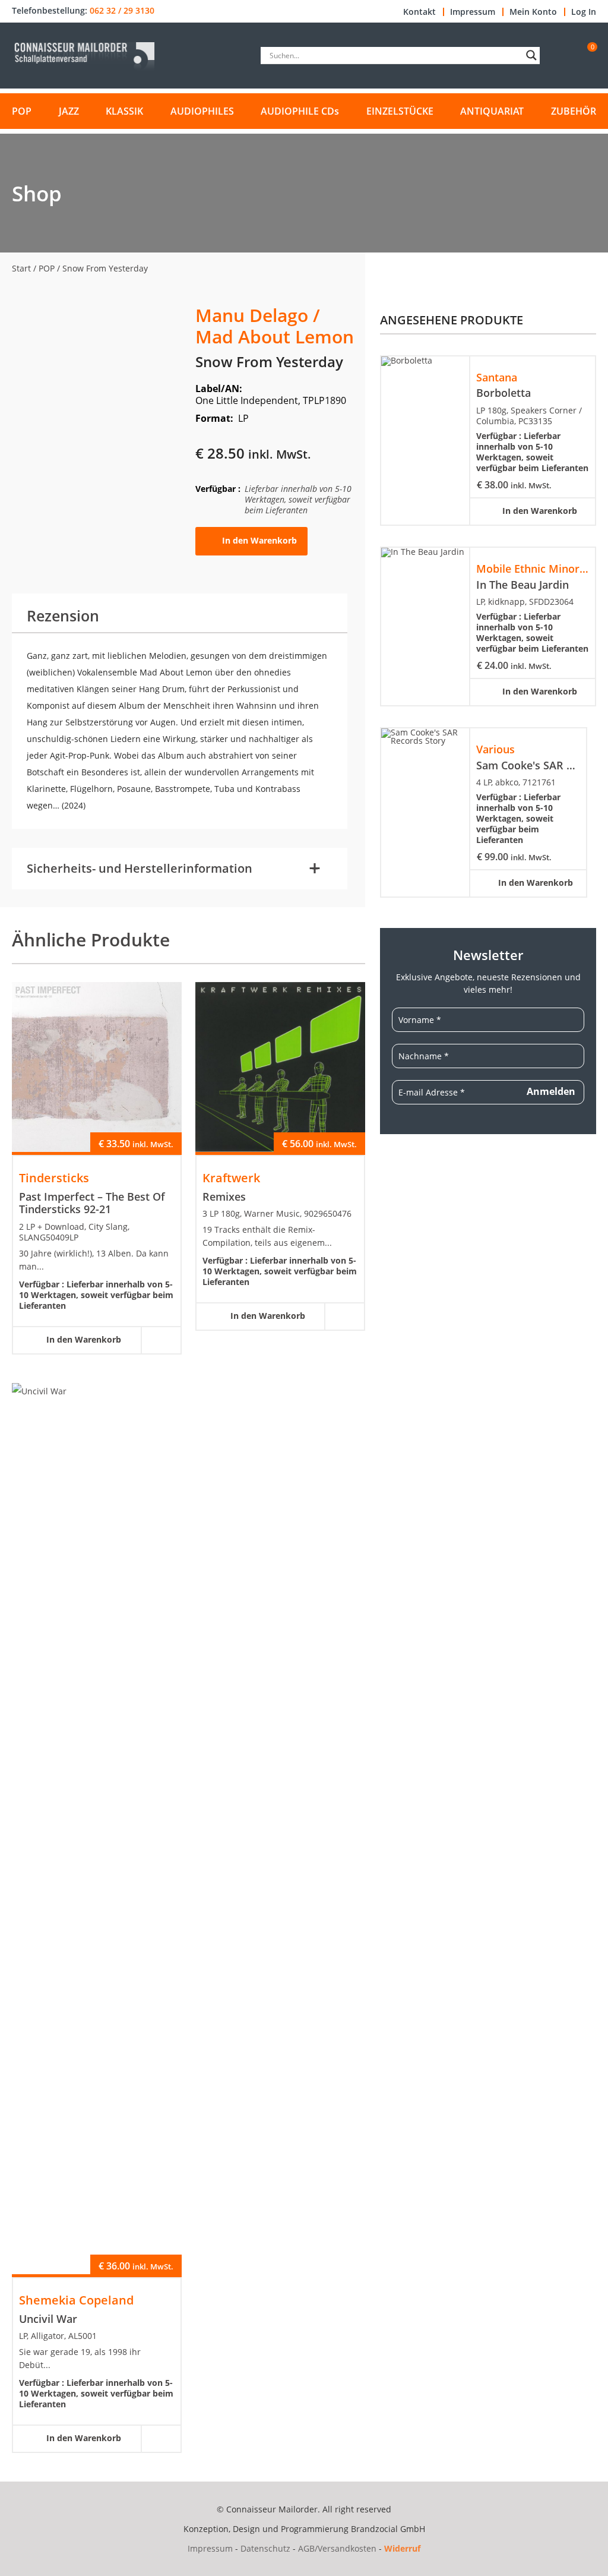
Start (21, 268)
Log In (584, 12)
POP (22, 111)
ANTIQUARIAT (492, 111)
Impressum (473, 12)
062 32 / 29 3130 (122, 11)
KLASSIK (124, 111)
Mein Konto (533, 12)
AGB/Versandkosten (337, 2548)
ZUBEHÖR (574, 111)
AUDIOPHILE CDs (300, 111)
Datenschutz (265, 2548)
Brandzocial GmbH (388, 2529)
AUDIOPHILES (202, 111)
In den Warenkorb (259, 540)
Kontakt (419, 12)
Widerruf (402, 2548)
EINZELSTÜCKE (400, 111)
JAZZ (69, 111)
